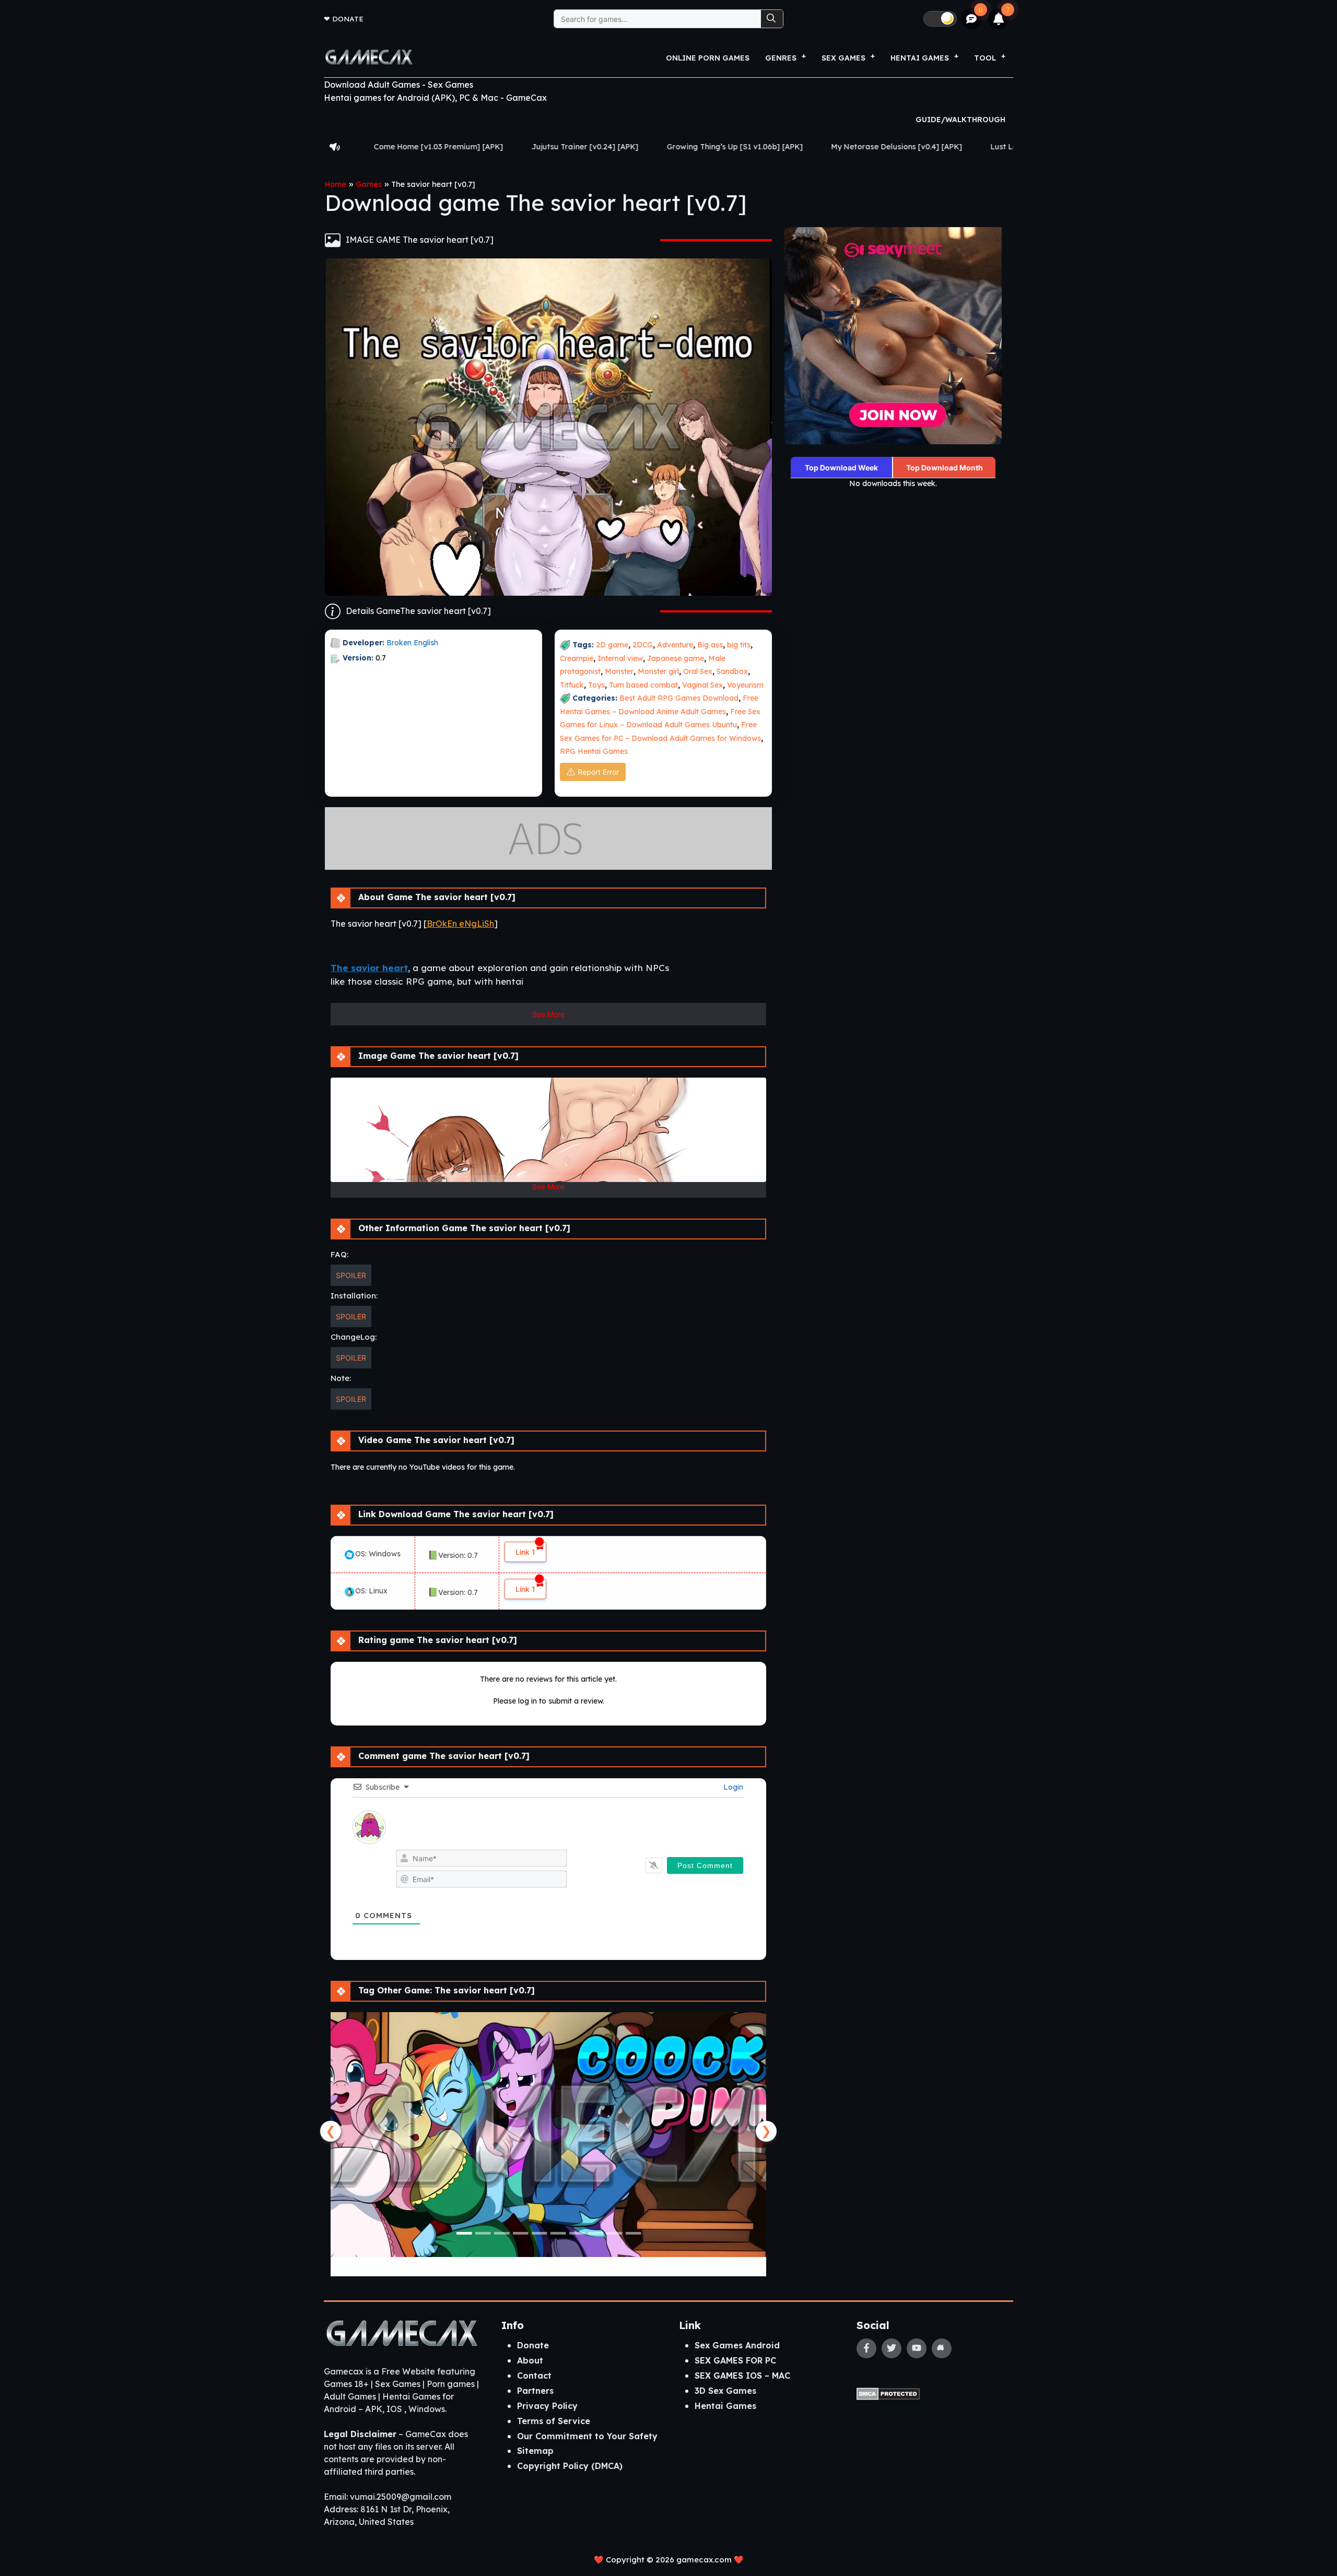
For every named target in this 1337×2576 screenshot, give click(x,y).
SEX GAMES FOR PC (735, 2360)
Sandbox (732, 671)
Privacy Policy (547, 2406)
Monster (619, 671)
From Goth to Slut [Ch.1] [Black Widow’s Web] (995, 147)
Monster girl (658, 671)
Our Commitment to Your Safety (587, 2436)
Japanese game (676, 658)
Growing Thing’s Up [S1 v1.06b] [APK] (496, 147)
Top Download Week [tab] (841, 468)
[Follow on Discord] (942, 2348)
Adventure (675, 645)
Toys (596, 685)
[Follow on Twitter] (892, 2348)
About (530, 2360)
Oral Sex (698, 671)
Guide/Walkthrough (960, 120)
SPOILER (351, 1275)
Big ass (710, 645)
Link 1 (525, 1552)
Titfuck (572, 685)
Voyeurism (745, 685)
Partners (535, 2391)
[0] (972, 19)
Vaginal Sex (702, 685)
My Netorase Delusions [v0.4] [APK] (658, 147)
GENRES (781, 58)
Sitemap (535, 2451)
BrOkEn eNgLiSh (460, 924)
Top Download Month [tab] (945, 468)
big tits (739, 645)
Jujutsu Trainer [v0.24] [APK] (346, 147)
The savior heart (369, 968)
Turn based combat (643, 685)
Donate (348, 19)
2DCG (643, 645)
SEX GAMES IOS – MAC (742, 2376)
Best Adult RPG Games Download (679, 698)
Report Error (598, 772)
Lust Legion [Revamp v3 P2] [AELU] (817, 147)
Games (369, 184)
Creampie (577, 658)
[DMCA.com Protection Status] (888, 2393)
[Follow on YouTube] (917, 2348)
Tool (985, 58)
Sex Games (843, 58)
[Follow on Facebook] (866, 2348)
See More (548, 1014)
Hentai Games (725, 2406)
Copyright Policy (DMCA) (570, 2466)
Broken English (412, 643)
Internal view (620, 658)
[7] (999, 19)
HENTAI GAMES (920, 58)
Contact (534, 2376)
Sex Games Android (737, 2345)
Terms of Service (554, 2421)
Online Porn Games (708, 58)
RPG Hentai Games (594, 751)
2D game (612, 645)
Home (336, 184)
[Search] (772, 19)
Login (732, 1787)
